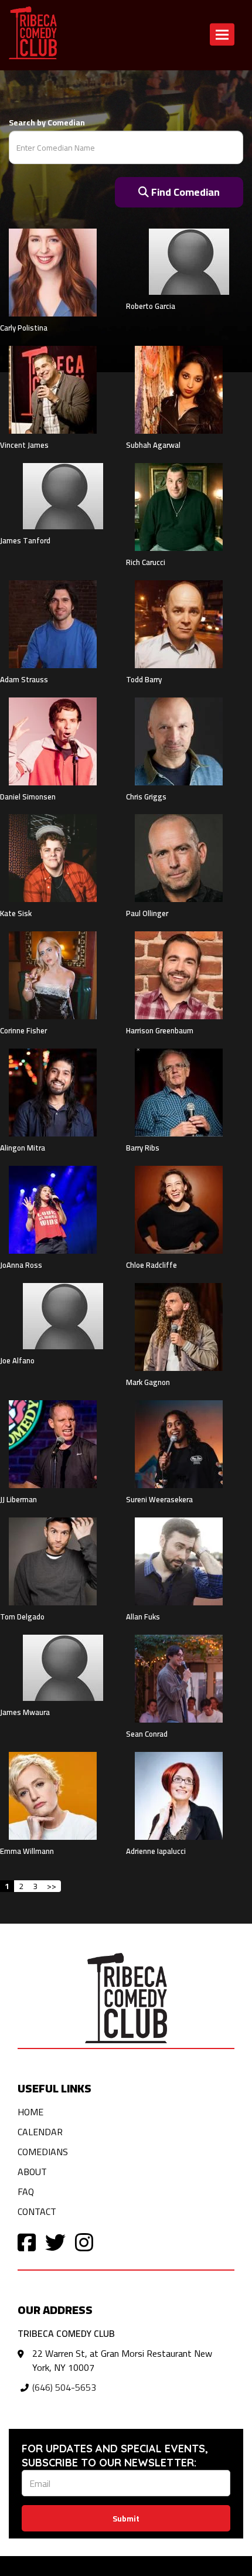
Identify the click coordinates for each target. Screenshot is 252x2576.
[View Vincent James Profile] (53, 389)
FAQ (26, 2192)
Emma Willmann (27, 1851)
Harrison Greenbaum (160, 1030)
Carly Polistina (24, 328)
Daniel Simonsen (28, 797)
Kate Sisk (16, 913)
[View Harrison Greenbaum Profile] (179, 975)
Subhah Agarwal (153, 445)
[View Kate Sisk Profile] (53, 857)
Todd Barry (144, 679)
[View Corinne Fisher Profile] (53, 975)
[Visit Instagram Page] (84, 2242)
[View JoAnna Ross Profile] (53, 1209)
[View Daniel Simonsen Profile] (53, 740)
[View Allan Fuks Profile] (179, 1560)
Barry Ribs (143, 1148)
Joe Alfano (17, 1360)
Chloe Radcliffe (151, 1265)
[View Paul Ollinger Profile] (179, 857)
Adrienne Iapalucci (156, 1851)
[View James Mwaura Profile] (63, 1668)
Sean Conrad (147, 1734)
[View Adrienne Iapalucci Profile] (179, 1795)
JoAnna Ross (21, 1265)
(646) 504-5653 (64, 2387)
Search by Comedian (47, 122)
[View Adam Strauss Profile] (53, 623)
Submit (126, 2519)
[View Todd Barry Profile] (179, 623)
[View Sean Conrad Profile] (179, 1677)
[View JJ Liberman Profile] (53, 1443)
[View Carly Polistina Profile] (53, 272)
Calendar (40, 2132)
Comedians (43, 2152)
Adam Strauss (24, 679)
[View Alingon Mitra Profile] (53, 1092)
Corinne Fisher (23, 1030)
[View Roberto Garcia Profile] (189, 262)
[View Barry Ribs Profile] (179, 1092)
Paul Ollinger (147, 913)
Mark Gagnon (148, 1382)
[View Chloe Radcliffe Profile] (179, 1209)
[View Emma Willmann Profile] (53, 1795)
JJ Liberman (18, 1499)
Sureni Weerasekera (159, 1499)
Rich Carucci (146, 562)
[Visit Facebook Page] (27, 2242)
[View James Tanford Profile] (63, 496)
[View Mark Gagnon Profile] (179, 1326)
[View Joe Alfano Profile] (63, 1316)
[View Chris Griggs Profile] (179, 740)
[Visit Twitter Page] (55, 2242)
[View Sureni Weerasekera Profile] (179, 1443)
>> (52, 1886)
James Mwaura (25, 1712)
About (32, 2172)
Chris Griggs (146, 797)
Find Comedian (184, 192)
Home (30, 2112)
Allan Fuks (143, 1617)
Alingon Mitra (23, 1148)
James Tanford (25, 540)
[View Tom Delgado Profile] (53, 1560)
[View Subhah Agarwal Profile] (179, 389)
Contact (37, 2211)
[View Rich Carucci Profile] (179, 506)
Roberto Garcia (151, 306)
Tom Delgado (22, 1617)
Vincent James (24, 445)
